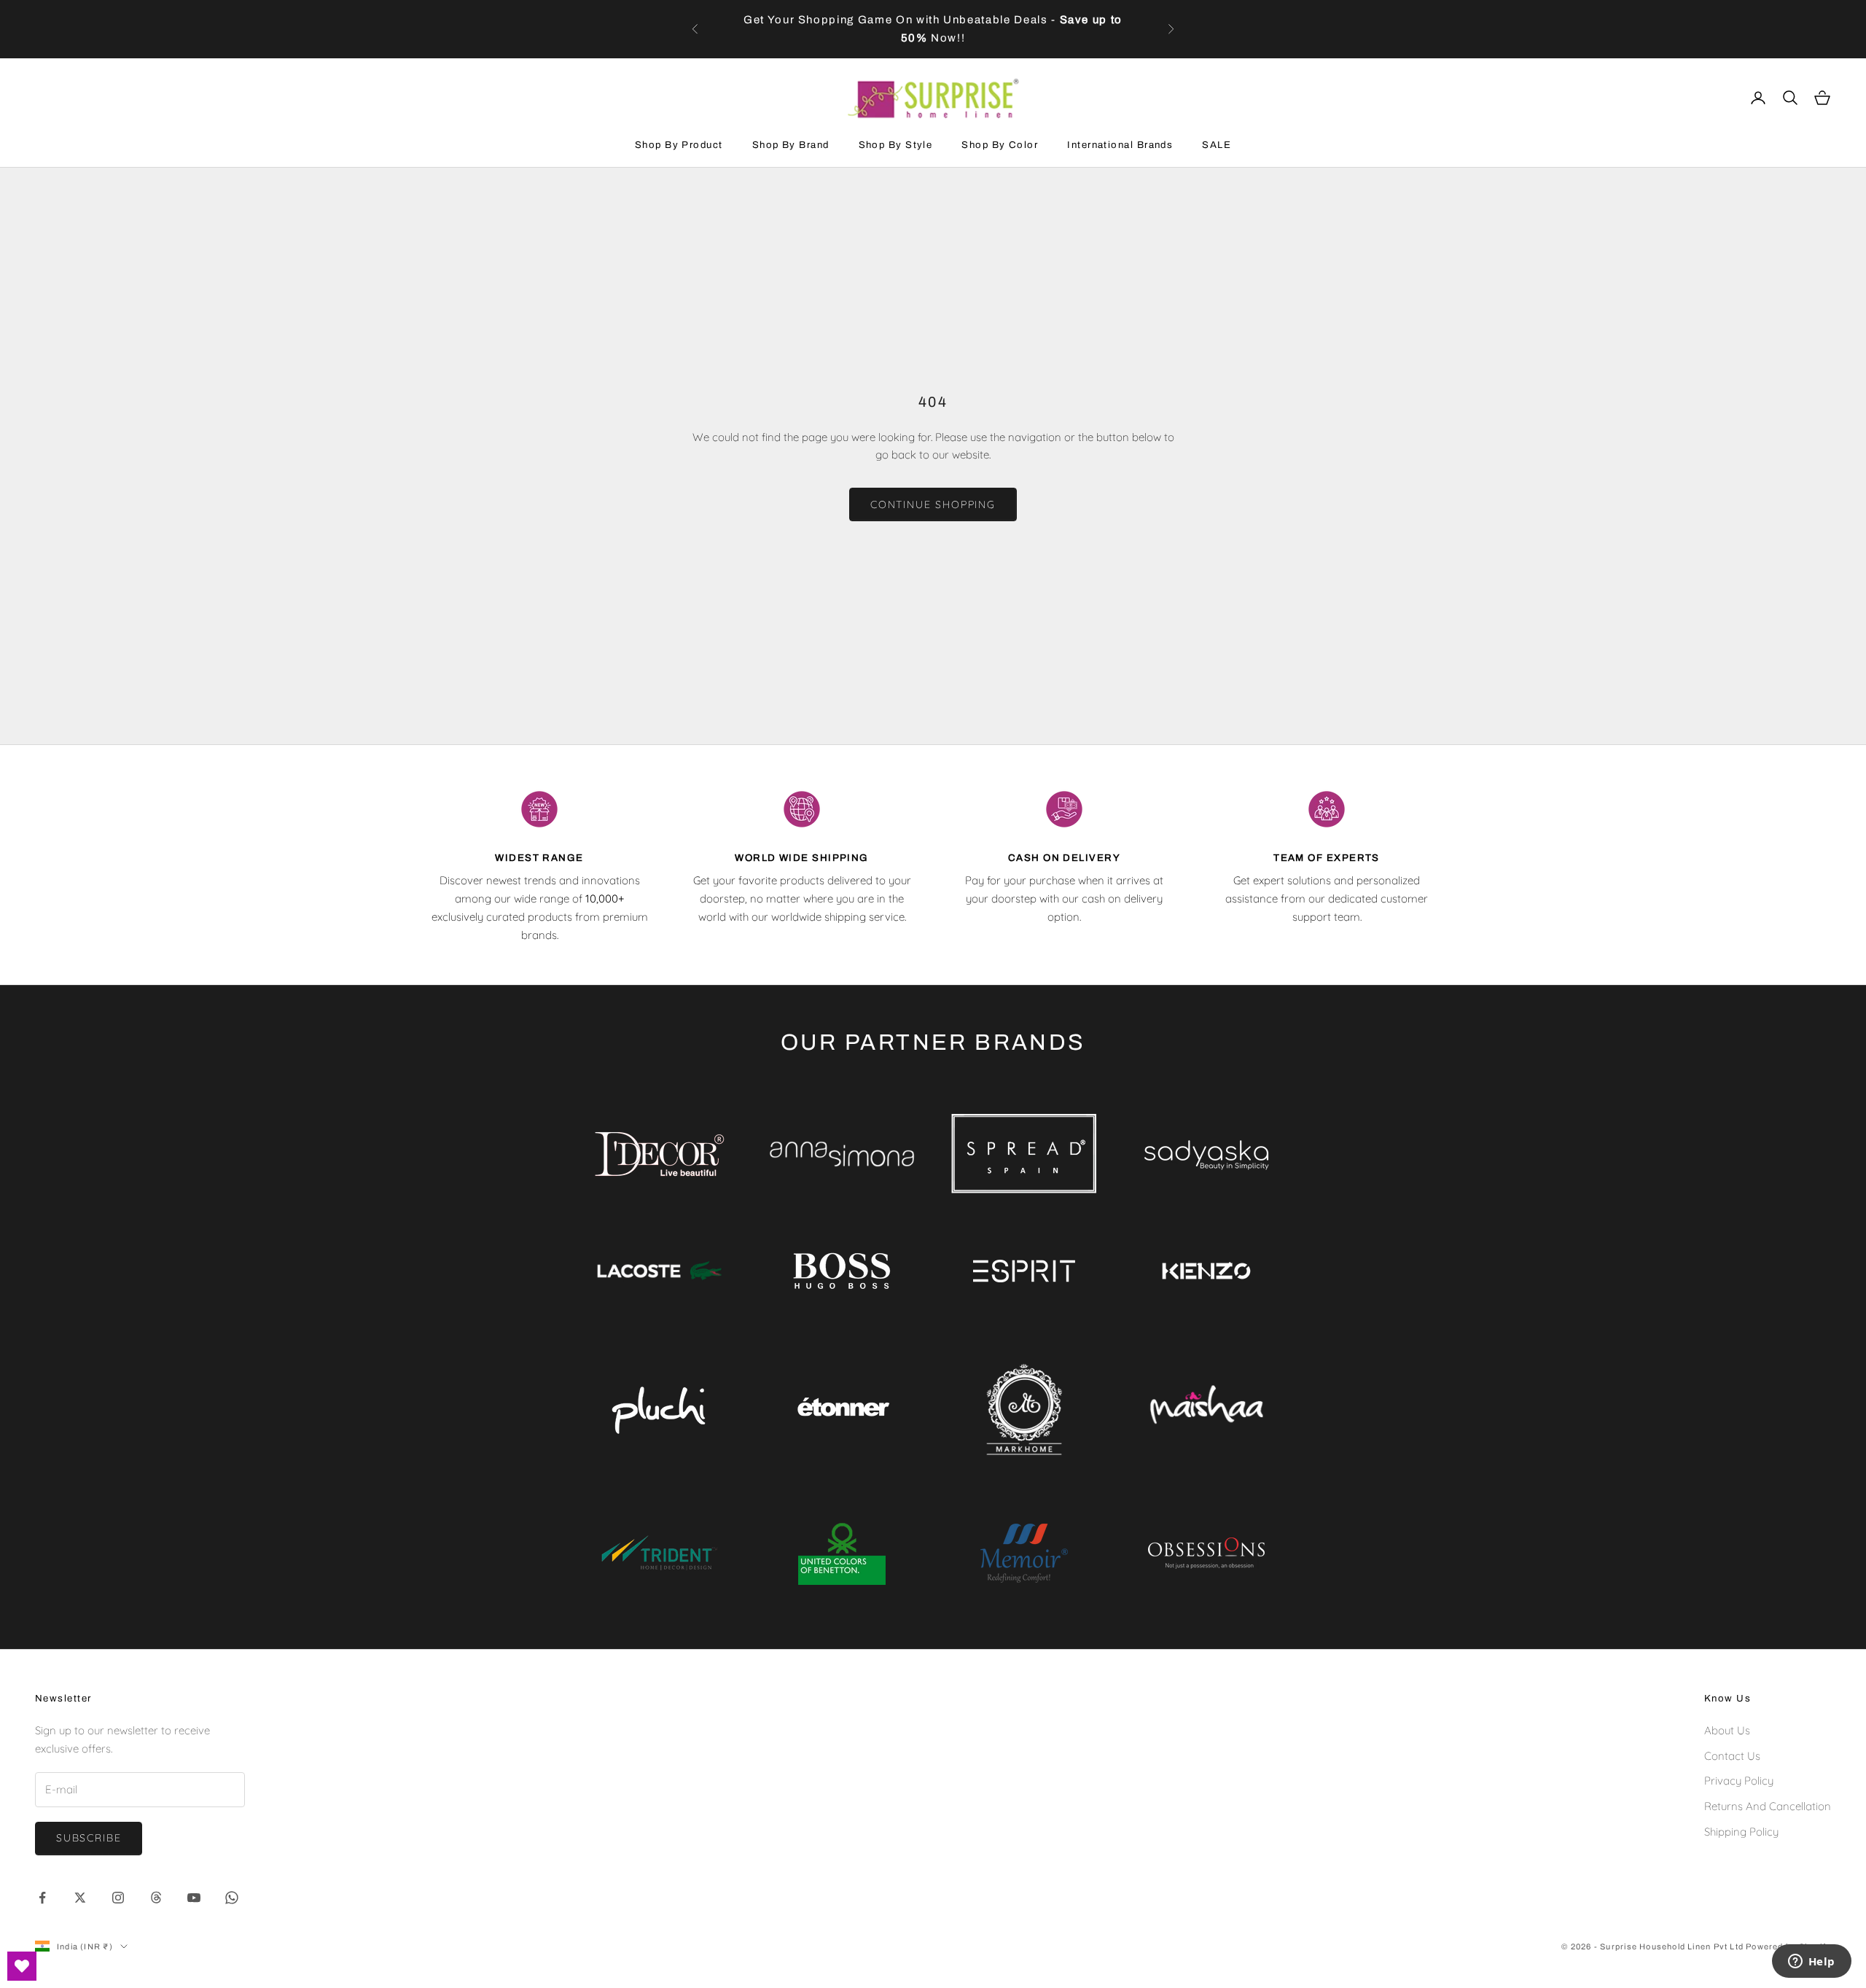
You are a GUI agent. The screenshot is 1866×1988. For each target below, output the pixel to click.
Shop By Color (1000, 145)
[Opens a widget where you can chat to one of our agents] (1811, 1962)
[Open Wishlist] (22, 1966)
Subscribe (89, 1838)
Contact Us (1732, 1756)
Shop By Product (679, 145)
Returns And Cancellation (1768, 1806)
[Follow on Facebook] (42, 1898)
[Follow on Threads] (156, 1898)
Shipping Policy (1741, 1832)
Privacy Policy (1739, 1781)
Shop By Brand (791, 145)
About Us (1727, 1730)
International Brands (1120, 145)
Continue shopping (933, 504)
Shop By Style (896, 145)
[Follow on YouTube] (194, 1898)
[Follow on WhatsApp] (232, 1898)
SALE (1217, 145)
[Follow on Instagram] (118, 1898)
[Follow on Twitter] (80, 1898)
